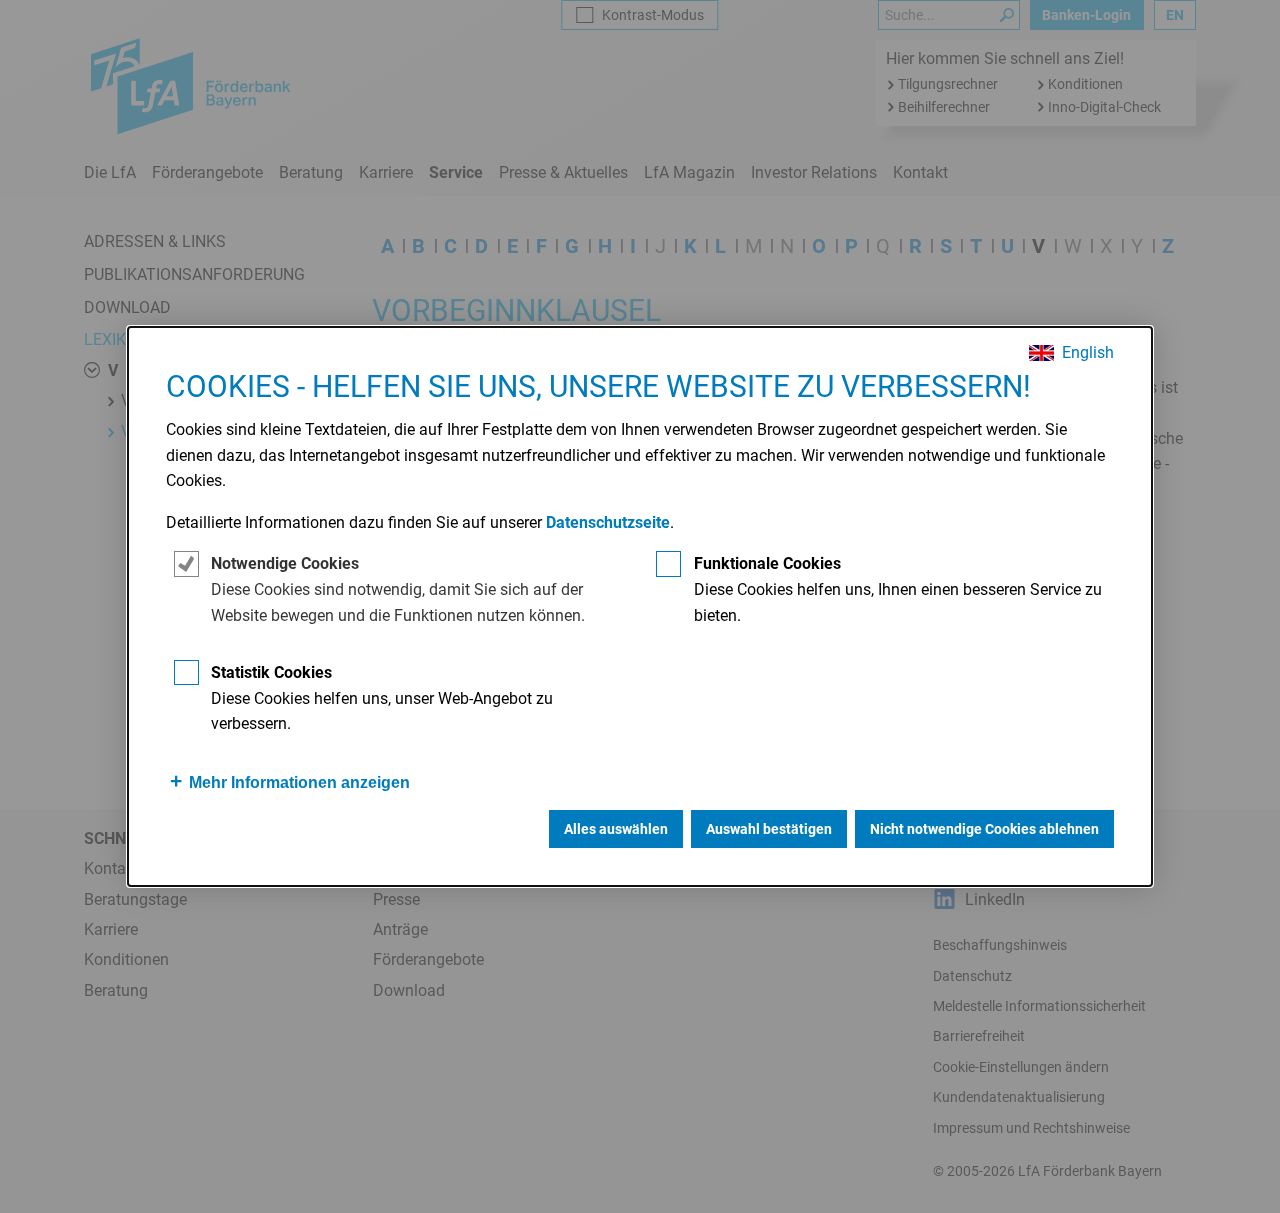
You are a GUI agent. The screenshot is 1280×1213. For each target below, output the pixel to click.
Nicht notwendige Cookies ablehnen (984, 829)
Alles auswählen (616, 829)
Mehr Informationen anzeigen (299, 782)
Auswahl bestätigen (769, 829)
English (1088, 353)
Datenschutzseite (608, 522)
